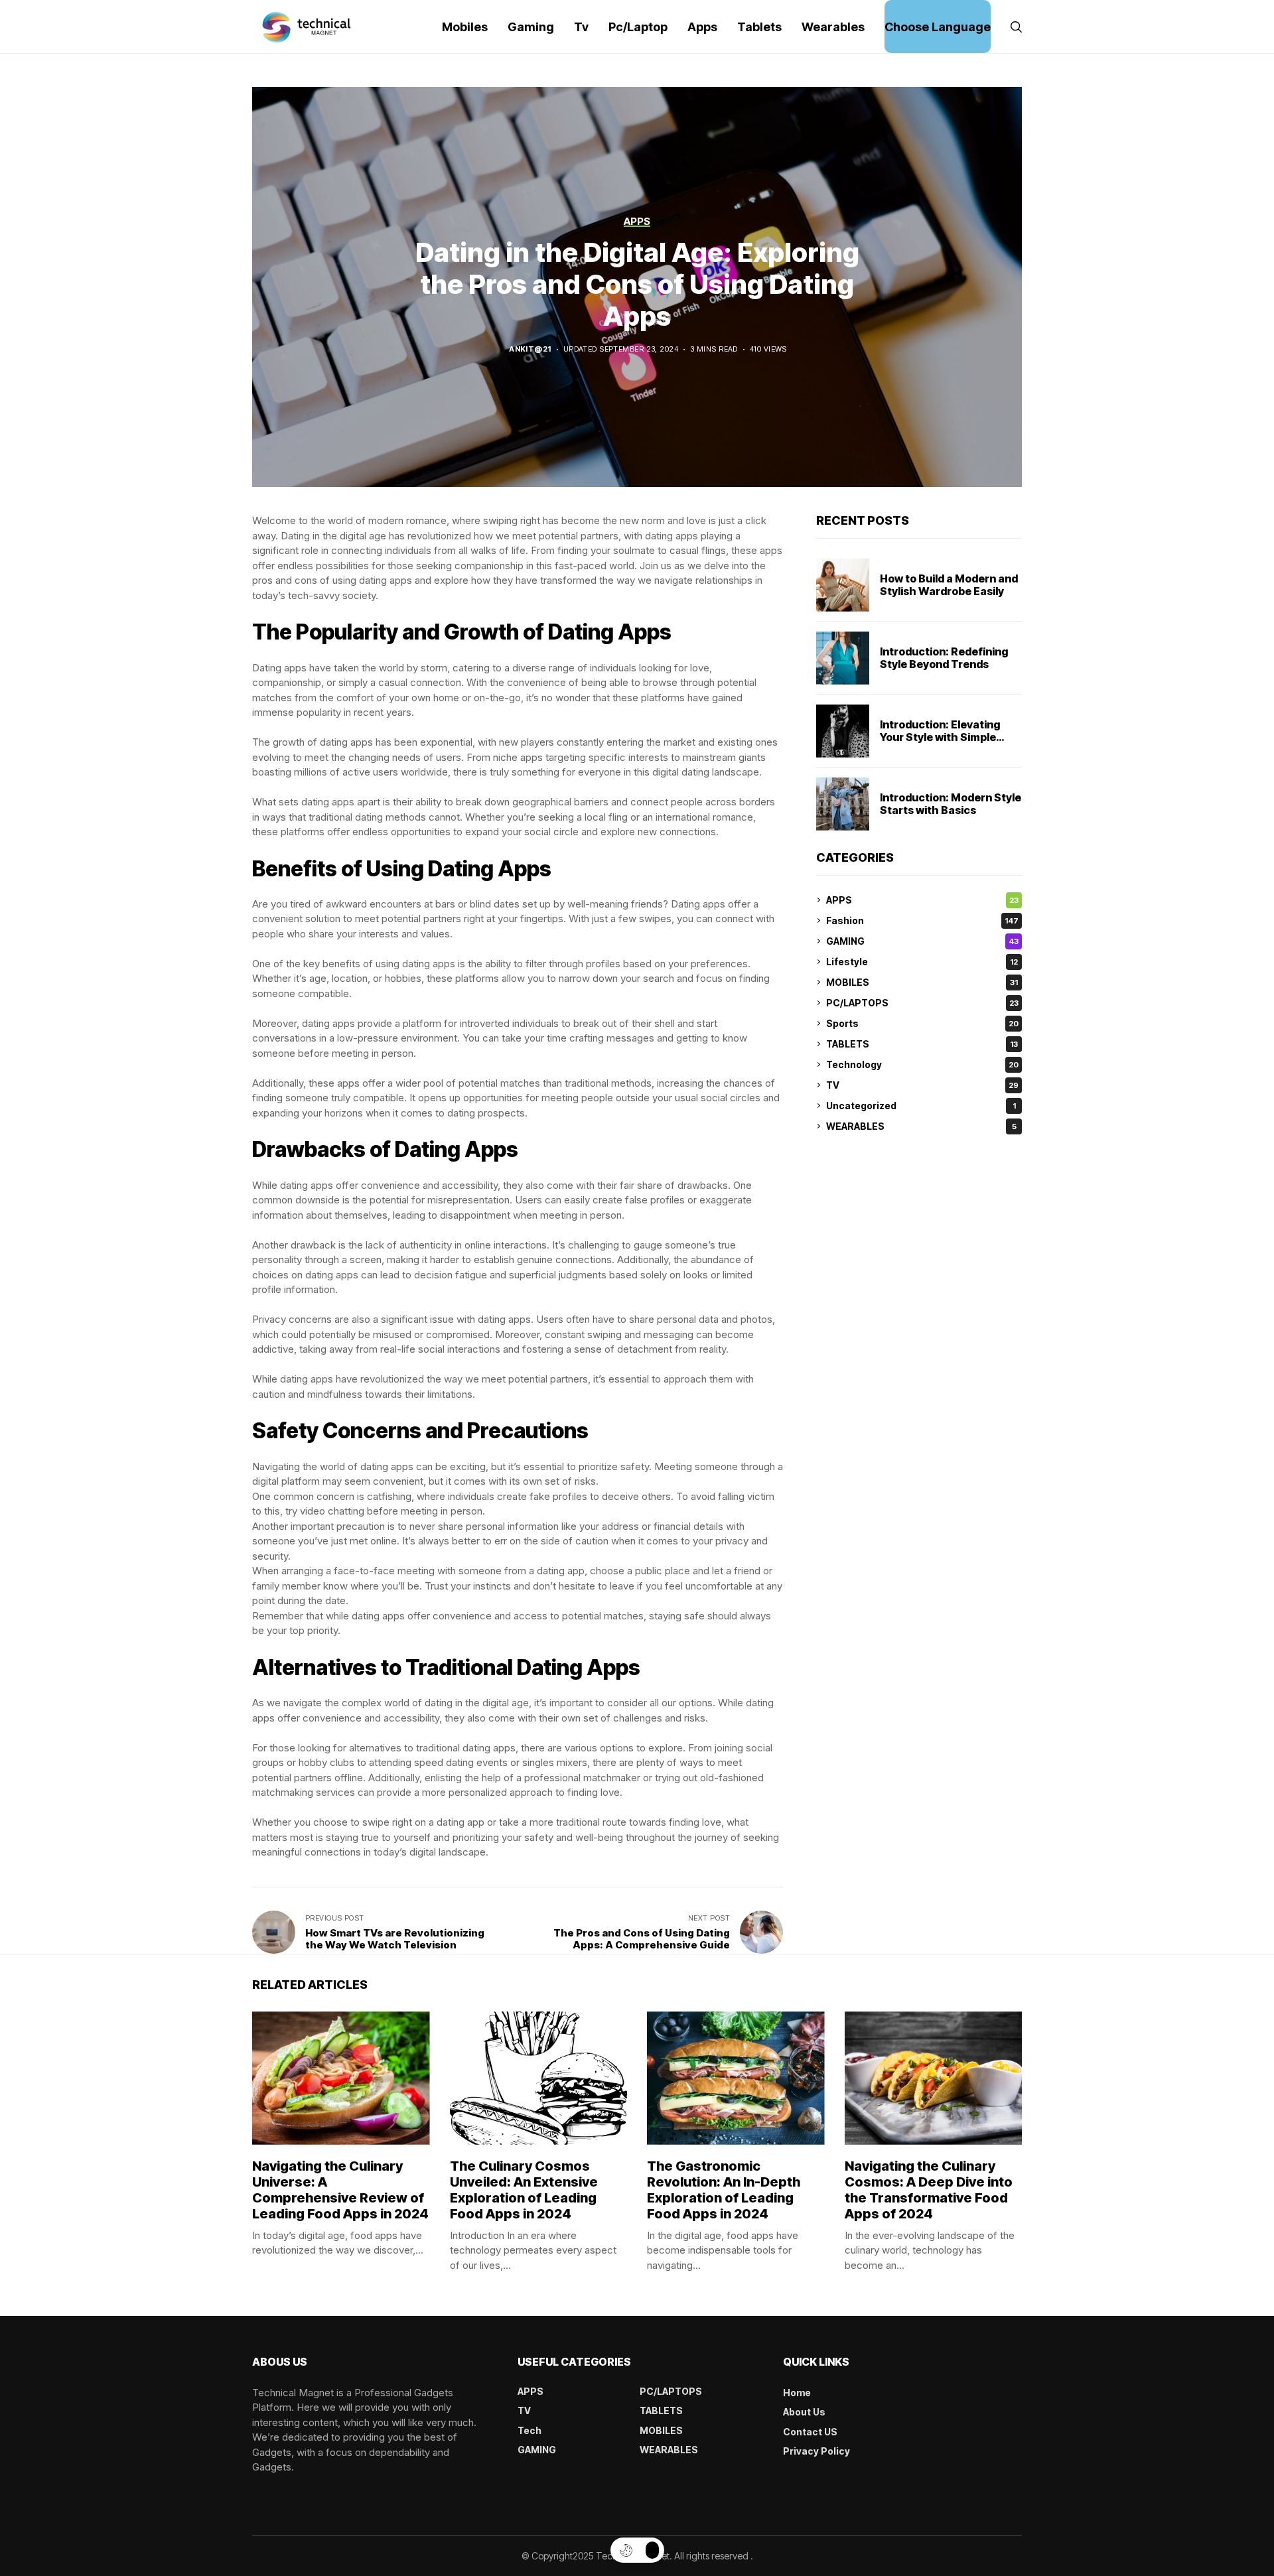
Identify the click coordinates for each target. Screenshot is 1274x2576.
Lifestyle (922, 962)
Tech (530, 2430)
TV (922, 1085)
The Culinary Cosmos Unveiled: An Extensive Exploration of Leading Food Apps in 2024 (524, 2190)
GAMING (922, 941)
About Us (804, 2412)
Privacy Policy (816, 2451)
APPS (922, 900)
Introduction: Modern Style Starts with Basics (951, 804)
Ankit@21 (530, 349)
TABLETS (922, 1044)
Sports (922, 1023)
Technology (922, 1064)
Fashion (922, 920)
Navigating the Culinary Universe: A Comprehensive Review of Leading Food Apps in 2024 (340, 2190)
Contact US (810, 2432)
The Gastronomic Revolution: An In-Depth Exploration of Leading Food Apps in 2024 (724, 2190)
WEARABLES (921, 1126)
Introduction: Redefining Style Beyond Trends (944, 658)
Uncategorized (921, 1106)
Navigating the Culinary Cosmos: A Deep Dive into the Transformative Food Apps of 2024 (929, 2190)
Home (797, 2393)
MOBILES (922, 982)
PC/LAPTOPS (922, 1003)
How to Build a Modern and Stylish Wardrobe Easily (949, 585)
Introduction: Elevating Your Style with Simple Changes (940, 737)
